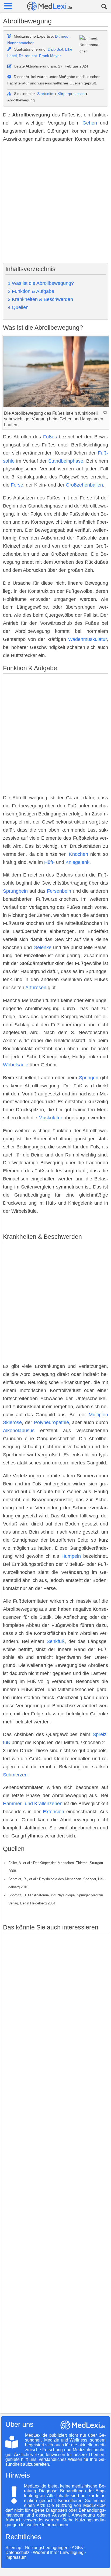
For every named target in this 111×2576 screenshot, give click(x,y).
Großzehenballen (84, 485)
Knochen (79, 854)
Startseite (45, 94)
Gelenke (42, 948)
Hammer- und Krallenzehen (33, 1804)
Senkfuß (56, 1641)
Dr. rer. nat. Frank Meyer (40, 56)
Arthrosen (36, 988)
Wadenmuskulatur (87, 639)
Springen (89, 1078)
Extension (53, 1812)
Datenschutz (17, 2552)
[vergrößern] (105, 413)
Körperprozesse (71, 94)
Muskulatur (50, 1118)
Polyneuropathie (51, 1422)
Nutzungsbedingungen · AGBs (54, 2548)
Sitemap (13, 2548)
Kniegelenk (77, 862)
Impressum (16, 2557)
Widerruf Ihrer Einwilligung (58, 2552)
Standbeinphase (66, 461)
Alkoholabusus (19, 1431)
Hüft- (49, 862)
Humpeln (71, 1556)
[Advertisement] (55, 203)
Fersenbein (59, 891)
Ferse (17, 485)
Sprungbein (15, 891)
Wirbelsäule (16, 1065)
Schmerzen (15, 1775)
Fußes (50, 437)
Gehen (90, 123)
